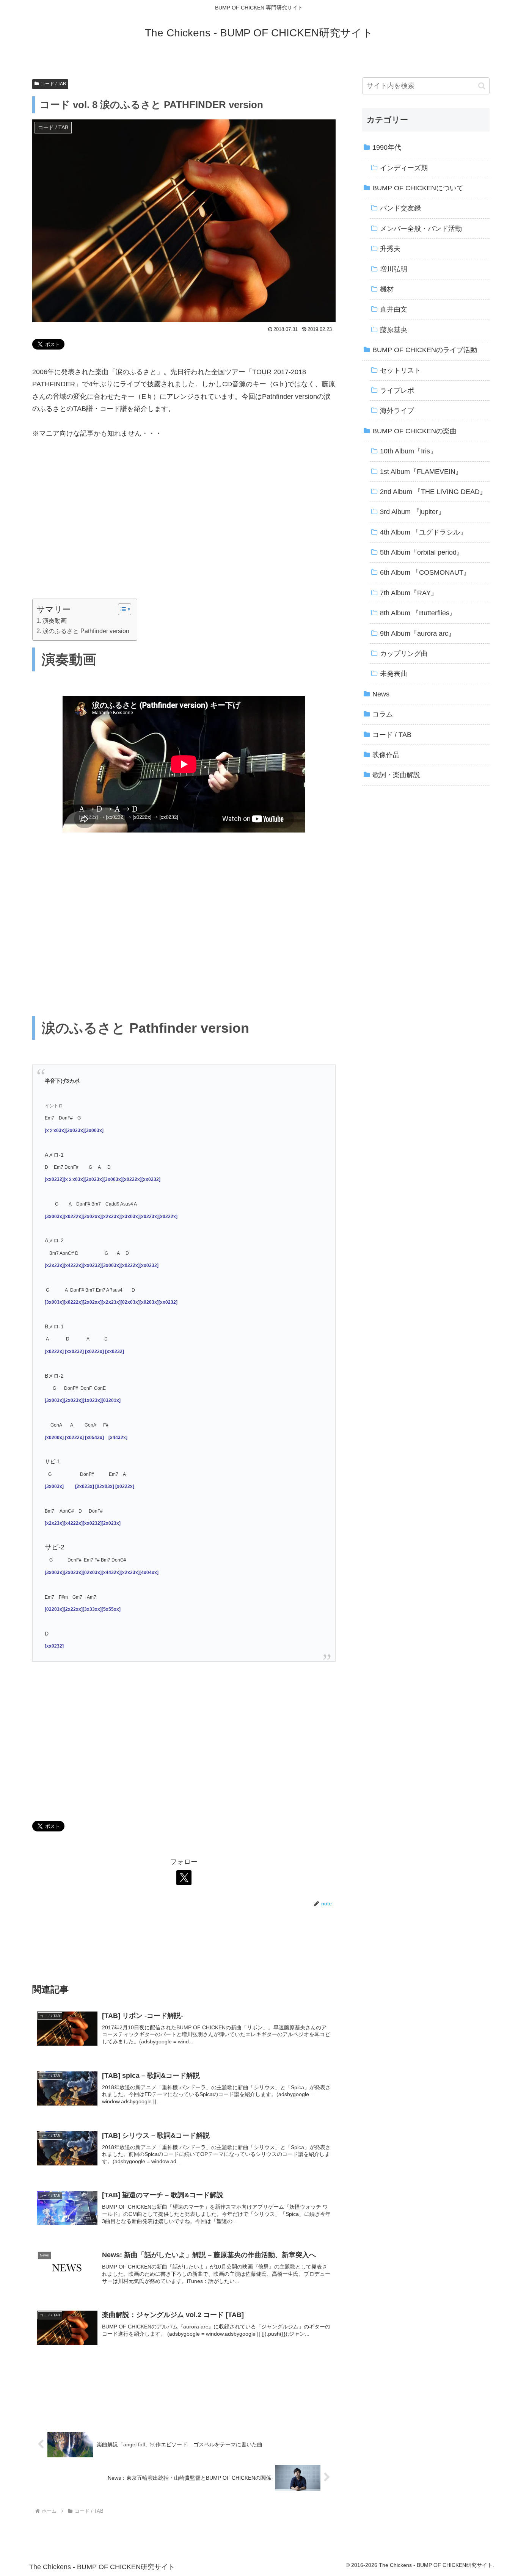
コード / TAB (53, 84)
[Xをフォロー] (184, 1878)
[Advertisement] (184, 529)
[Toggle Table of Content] (121, 609)
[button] (482, 86)
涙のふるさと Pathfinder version (86, 631)
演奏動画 (55, 621)
